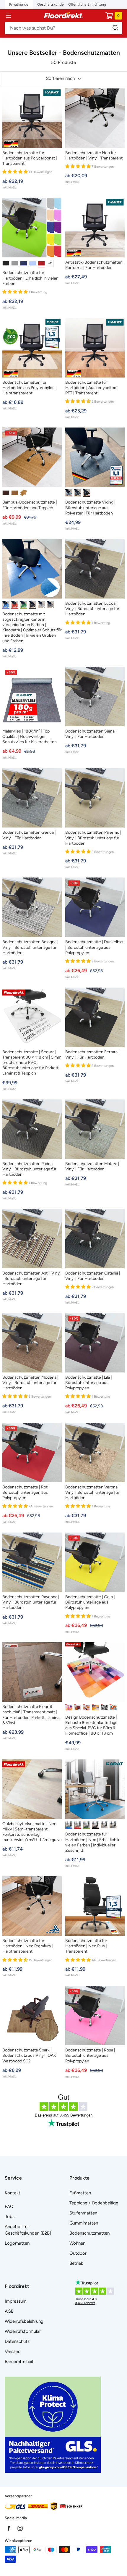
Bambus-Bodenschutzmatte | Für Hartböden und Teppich (30, 505)
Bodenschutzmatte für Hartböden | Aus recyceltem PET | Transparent (91, 388)
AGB (9, 2311)
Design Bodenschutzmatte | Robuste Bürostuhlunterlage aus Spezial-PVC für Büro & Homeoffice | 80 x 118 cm (91, 1725)
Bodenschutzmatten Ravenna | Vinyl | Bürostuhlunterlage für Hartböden (31, 1602)
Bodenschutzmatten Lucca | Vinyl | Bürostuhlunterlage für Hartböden (92, 609)
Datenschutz (17, 2341)
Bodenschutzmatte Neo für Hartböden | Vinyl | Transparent (94, 155)
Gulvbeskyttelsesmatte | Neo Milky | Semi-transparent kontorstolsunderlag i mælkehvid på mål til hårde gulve (32, 1832)
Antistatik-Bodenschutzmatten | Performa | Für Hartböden (95, 265)
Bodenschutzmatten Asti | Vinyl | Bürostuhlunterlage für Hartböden (31, 1279)
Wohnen (77, 2243)
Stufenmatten (83, 2213)
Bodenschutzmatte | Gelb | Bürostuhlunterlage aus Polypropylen (90, 1602)
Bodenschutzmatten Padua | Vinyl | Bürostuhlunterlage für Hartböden (29, 1169)
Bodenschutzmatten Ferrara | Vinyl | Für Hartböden (92, 1055)
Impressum (16, 2301)
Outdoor (78, 2253)
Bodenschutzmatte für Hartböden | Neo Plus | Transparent (86, 1946)
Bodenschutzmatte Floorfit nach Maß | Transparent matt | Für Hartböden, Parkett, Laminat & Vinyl (32, 1715)
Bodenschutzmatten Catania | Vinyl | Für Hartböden (93, 1276)
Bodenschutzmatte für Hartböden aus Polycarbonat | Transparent (30, 158)
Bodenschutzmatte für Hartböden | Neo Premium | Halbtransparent (28, 1946)
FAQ (9, 2206)
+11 (50, 263)
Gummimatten (84, 2223)
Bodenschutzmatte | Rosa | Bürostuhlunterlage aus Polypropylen (90, 2055)
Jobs (10, 2217)
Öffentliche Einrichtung (87, 4)
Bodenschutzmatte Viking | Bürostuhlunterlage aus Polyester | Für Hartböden (90, 508)
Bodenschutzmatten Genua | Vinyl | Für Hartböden (29, 835)
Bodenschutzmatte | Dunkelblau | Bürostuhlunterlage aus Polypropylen (95, 947)
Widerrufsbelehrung (24, 2321)
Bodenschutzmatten (89, 2233)
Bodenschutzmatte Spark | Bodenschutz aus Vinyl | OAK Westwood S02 (29, 2055)
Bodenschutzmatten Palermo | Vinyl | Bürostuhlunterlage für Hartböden (93, 838)
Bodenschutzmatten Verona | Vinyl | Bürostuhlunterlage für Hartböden (92, 1492)
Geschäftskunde (51, 4)
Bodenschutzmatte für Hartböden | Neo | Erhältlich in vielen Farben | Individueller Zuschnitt (93, 1842)
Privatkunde (19, 4)
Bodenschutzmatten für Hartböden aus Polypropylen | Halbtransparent (30, 388)
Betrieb (76, 2263)
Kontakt (13, 2193)
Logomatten (17, 2243)
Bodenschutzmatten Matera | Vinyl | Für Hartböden (92, 1166)
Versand (13, 2351)
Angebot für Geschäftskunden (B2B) (28, 2230)
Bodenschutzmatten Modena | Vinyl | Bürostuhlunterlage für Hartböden (30, 1383)
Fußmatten (80, 2193)
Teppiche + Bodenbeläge (94, 2203)
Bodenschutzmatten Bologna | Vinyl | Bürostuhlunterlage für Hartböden (30, 947)
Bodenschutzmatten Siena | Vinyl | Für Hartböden (91, 734)
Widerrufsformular (23, 2331)
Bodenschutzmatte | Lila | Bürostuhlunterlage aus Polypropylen (89, 1383)
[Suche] (63, 28)
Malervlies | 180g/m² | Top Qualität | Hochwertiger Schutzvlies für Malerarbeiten (30, 737)
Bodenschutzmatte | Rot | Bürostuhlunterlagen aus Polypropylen (26, 1492)
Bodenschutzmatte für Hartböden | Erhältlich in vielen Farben (30, 278)
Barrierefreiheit (19, 2362)
